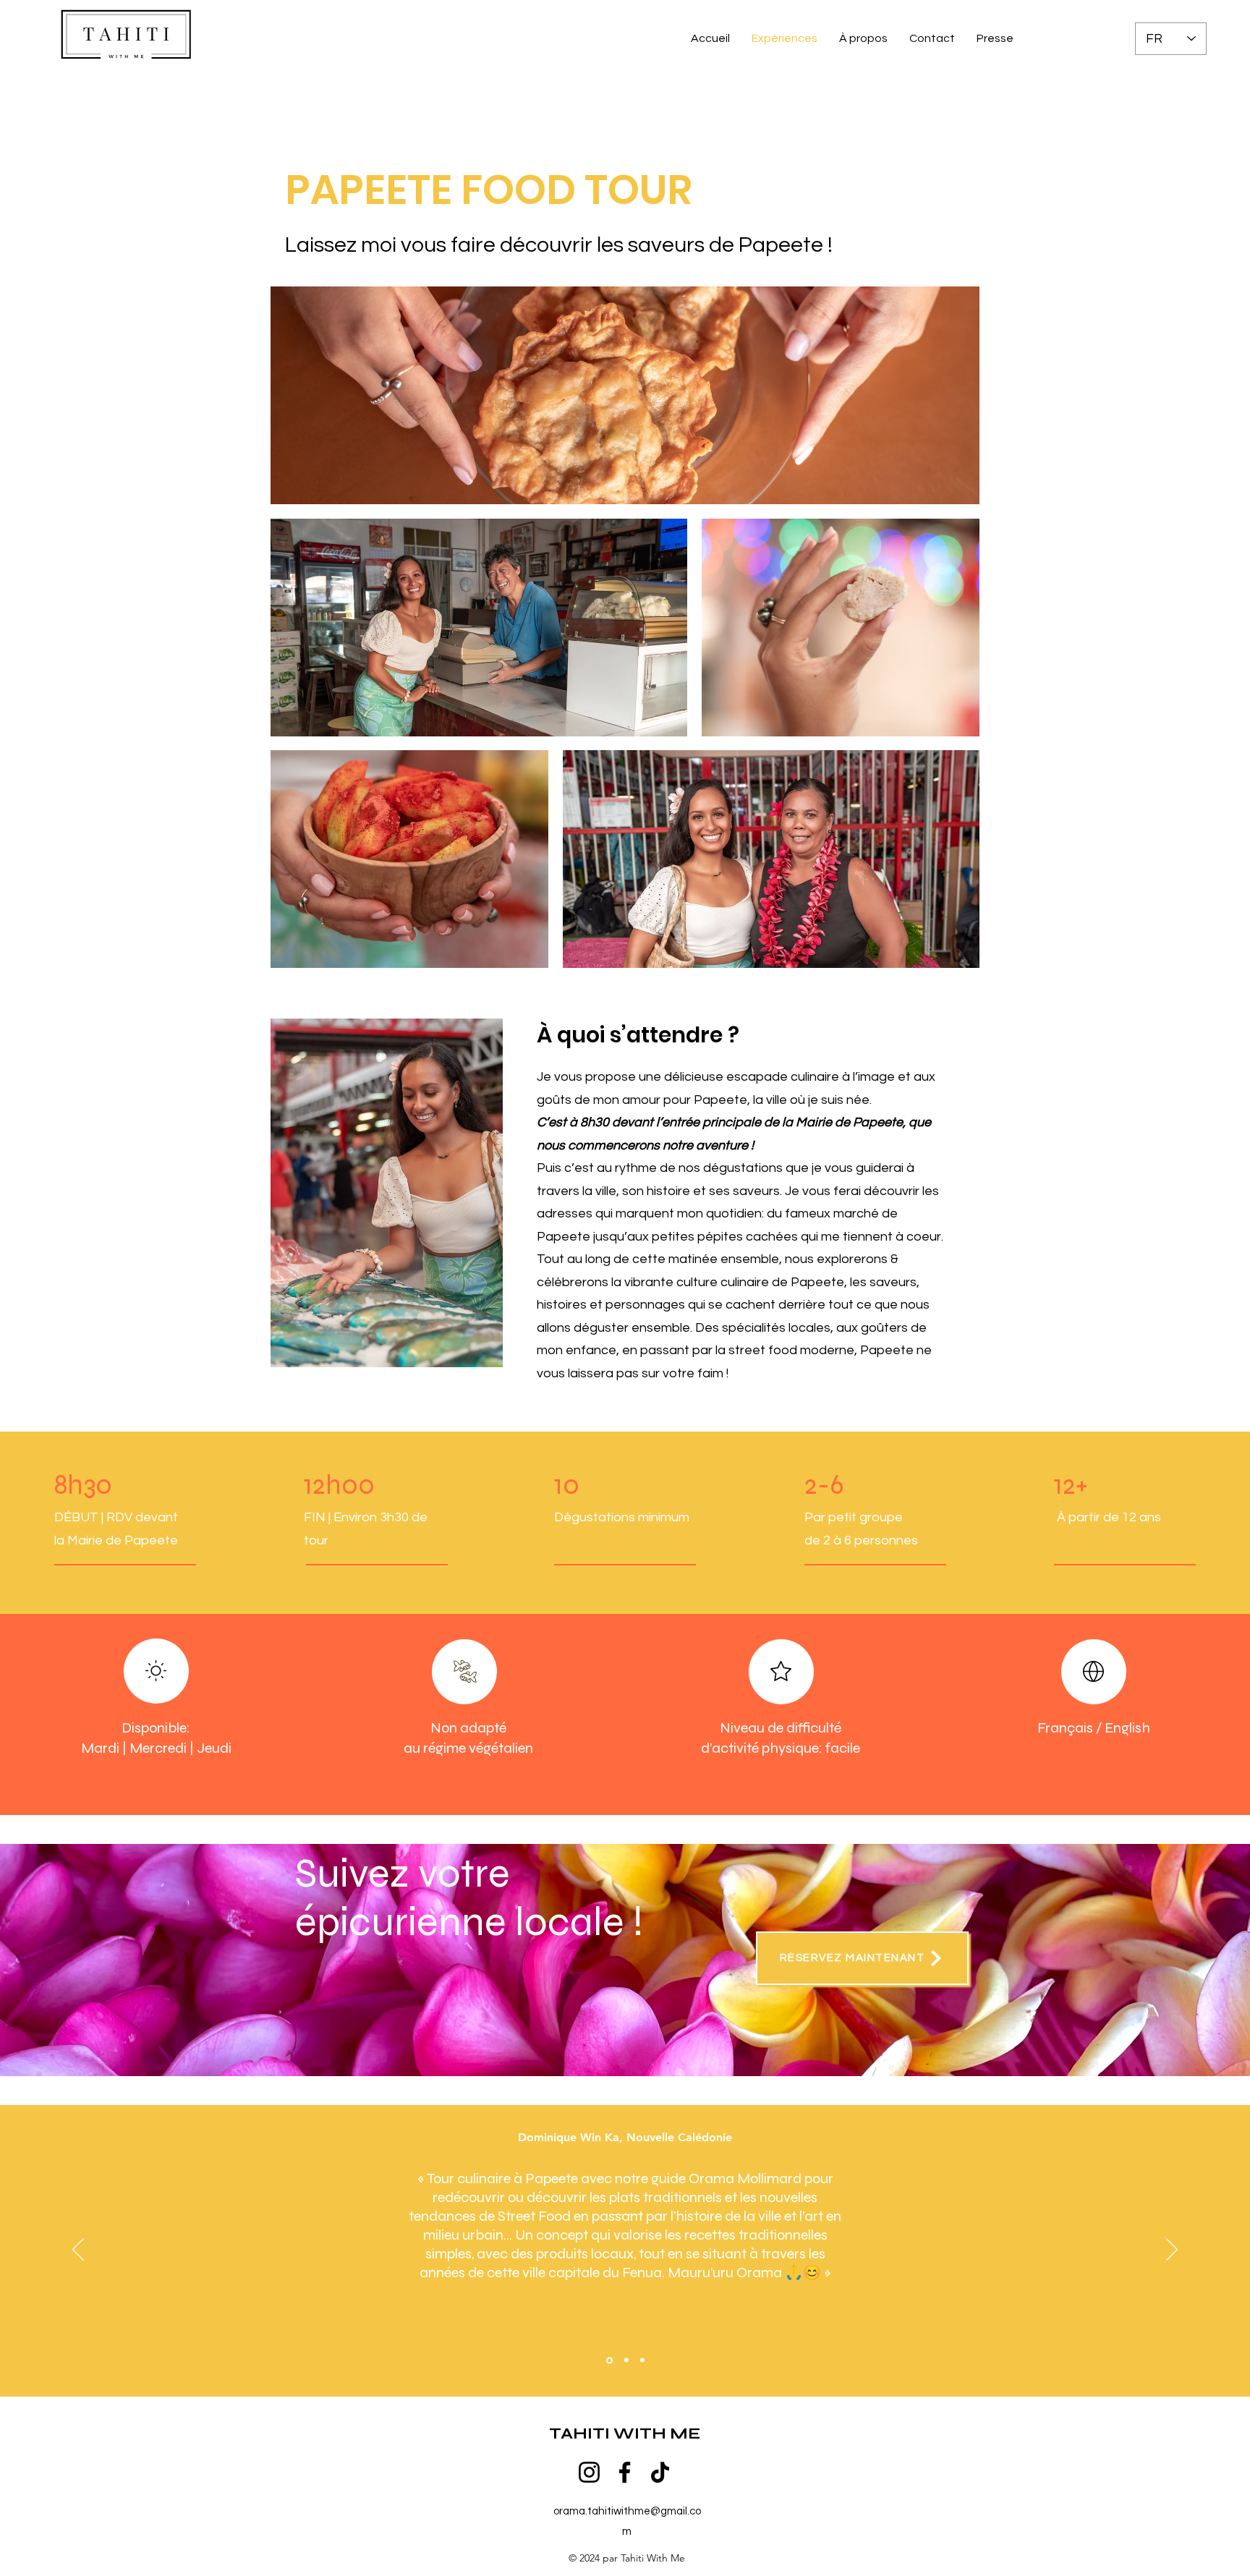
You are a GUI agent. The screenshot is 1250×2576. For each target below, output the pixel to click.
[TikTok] (660, 2472)
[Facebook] (625, 2472)
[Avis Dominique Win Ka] (608, 2360)
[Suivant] (1172, 2250)
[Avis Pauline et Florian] (642, 2360)
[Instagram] (589, 2472)
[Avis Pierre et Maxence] (625, 2360)
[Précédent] (78, 2250)
